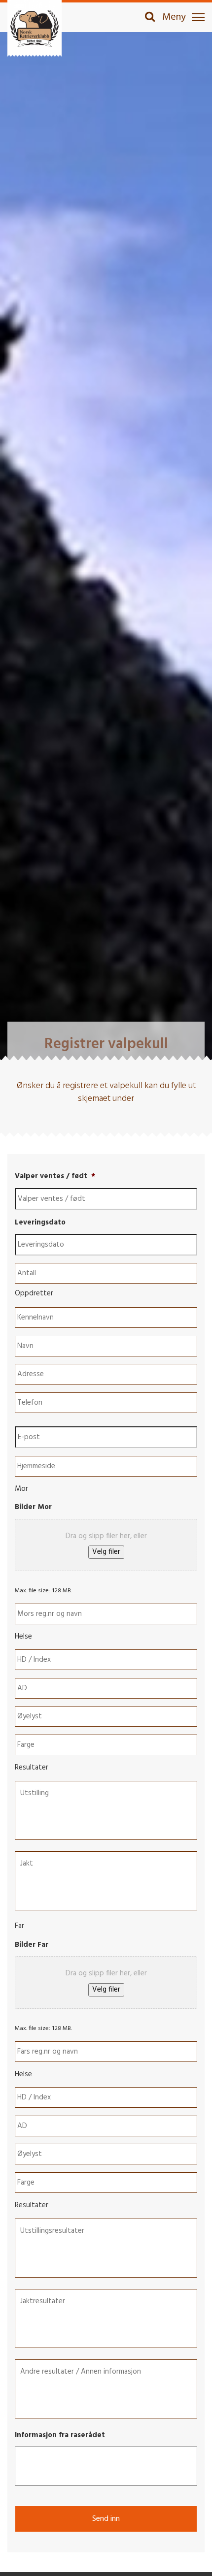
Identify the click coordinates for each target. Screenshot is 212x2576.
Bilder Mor (33, 1508)
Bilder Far (32, 1945)
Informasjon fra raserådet (60, 2436)
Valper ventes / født (55, 1177)
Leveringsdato (40, 1223)
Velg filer (106, 1552)
